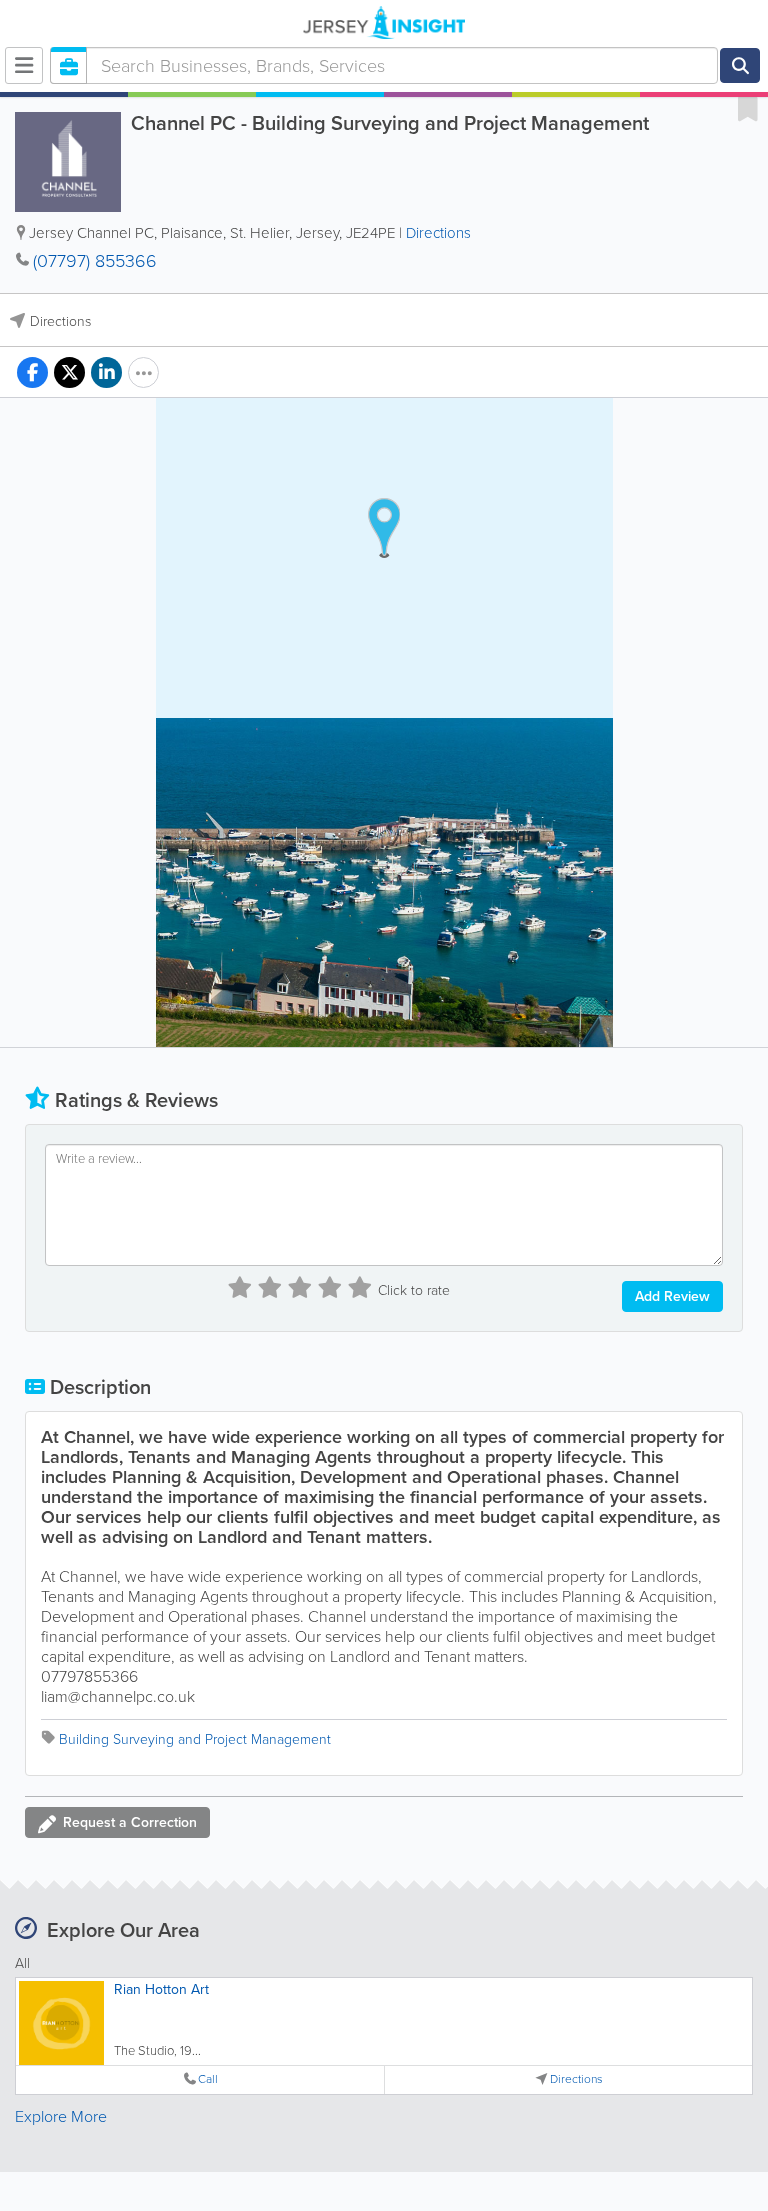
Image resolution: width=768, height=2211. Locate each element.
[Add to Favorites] (748, 108)
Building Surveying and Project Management (195, 1739)
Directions (438, 233)
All (22, 1963)
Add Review (672, 1296)
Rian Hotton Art (161, 1989)
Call (208, 2079)
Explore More (61, 2116)
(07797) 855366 (95, 261)
